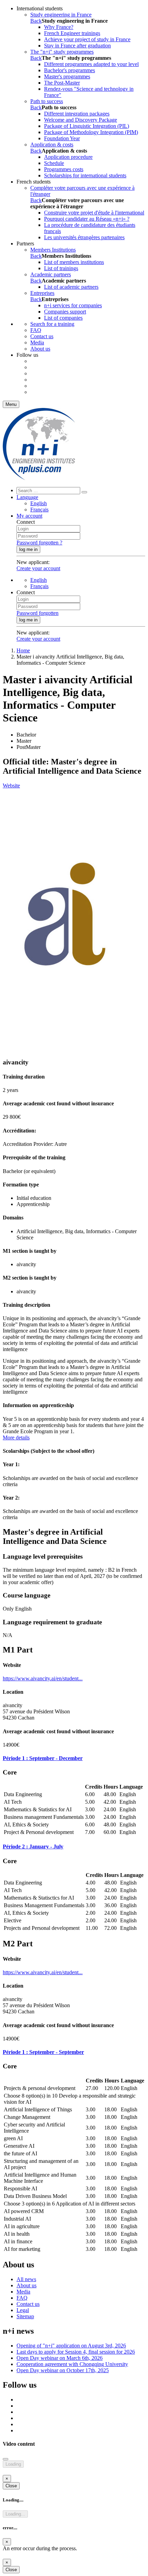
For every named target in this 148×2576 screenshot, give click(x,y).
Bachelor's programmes (70, 70)
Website (11, 786)
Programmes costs (64, 169)
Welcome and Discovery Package (81, 120)
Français (39, 510)
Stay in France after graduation (77, 46)
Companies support (65, 312)
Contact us (42, 336)
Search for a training (52, 324)
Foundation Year (62, 138)
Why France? (59, 27)
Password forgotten (38, 613)
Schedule (54, 163)
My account (29, 516)
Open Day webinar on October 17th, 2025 (63, 2370)
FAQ (36, 330)
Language (27, 497)
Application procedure (68, 157)
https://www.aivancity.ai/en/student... (43, 1678)
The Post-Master (62, 83)
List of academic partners (71, 287)
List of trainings (61, 268)
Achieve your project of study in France (87, 39)
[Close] (6, 2459)
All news (26, 2279)
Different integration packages (77, 114)
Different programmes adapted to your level (91, 64)
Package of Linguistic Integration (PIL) (87, 126)
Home (23, 650)
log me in (28, 549)
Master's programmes (67, 76)
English (39, 503)
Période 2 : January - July (33, 1847)
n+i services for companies (73, 305)
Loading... (15, 2514)
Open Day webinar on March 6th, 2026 (60, 2358)
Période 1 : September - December (43, 1758)
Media (37, 342)
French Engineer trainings (72, 33)
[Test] (39, 478)
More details (16, 1438)
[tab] (74, 1758)
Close (11, 2486)
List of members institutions (74, 262)
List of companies (63, 318)
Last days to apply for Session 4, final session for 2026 (76, 2352)
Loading (13, 2464)
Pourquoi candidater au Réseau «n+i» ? (87, 219)
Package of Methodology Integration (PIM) (91, 132)
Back (36, 21)
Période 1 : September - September (43, 2052)
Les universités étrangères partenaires (84, 237)
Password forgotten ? (39, 543)
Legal (23, 2310)
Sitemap (25, 2316)
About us (40, 349)
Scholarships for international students (85, 175)
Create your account (38, 568)
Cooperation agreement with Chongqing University (72, 2364)
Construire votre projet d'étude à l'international (94, 213)
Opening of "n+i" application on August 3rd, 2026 (71, 2346)
